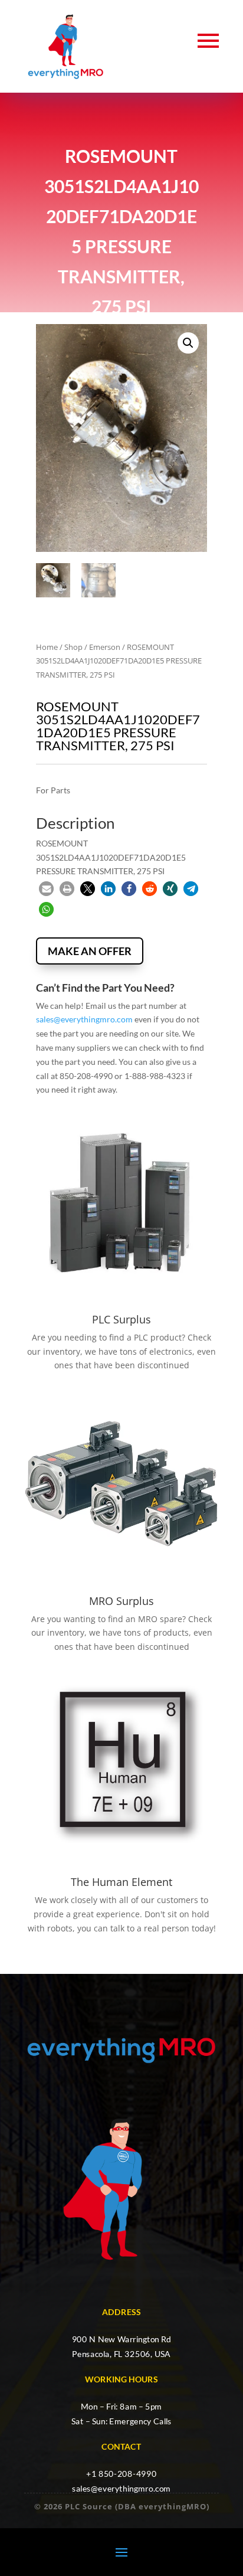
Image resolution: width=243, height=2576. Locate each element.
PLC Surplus (121, 1319)
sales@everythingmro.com (84, 1019)
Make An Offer (90, 951)
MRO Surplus (121, 1601)
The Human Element (121, 1882)
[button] (188, 343)
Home (47, 647)
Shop (73, 647)
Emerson (105, 647)
